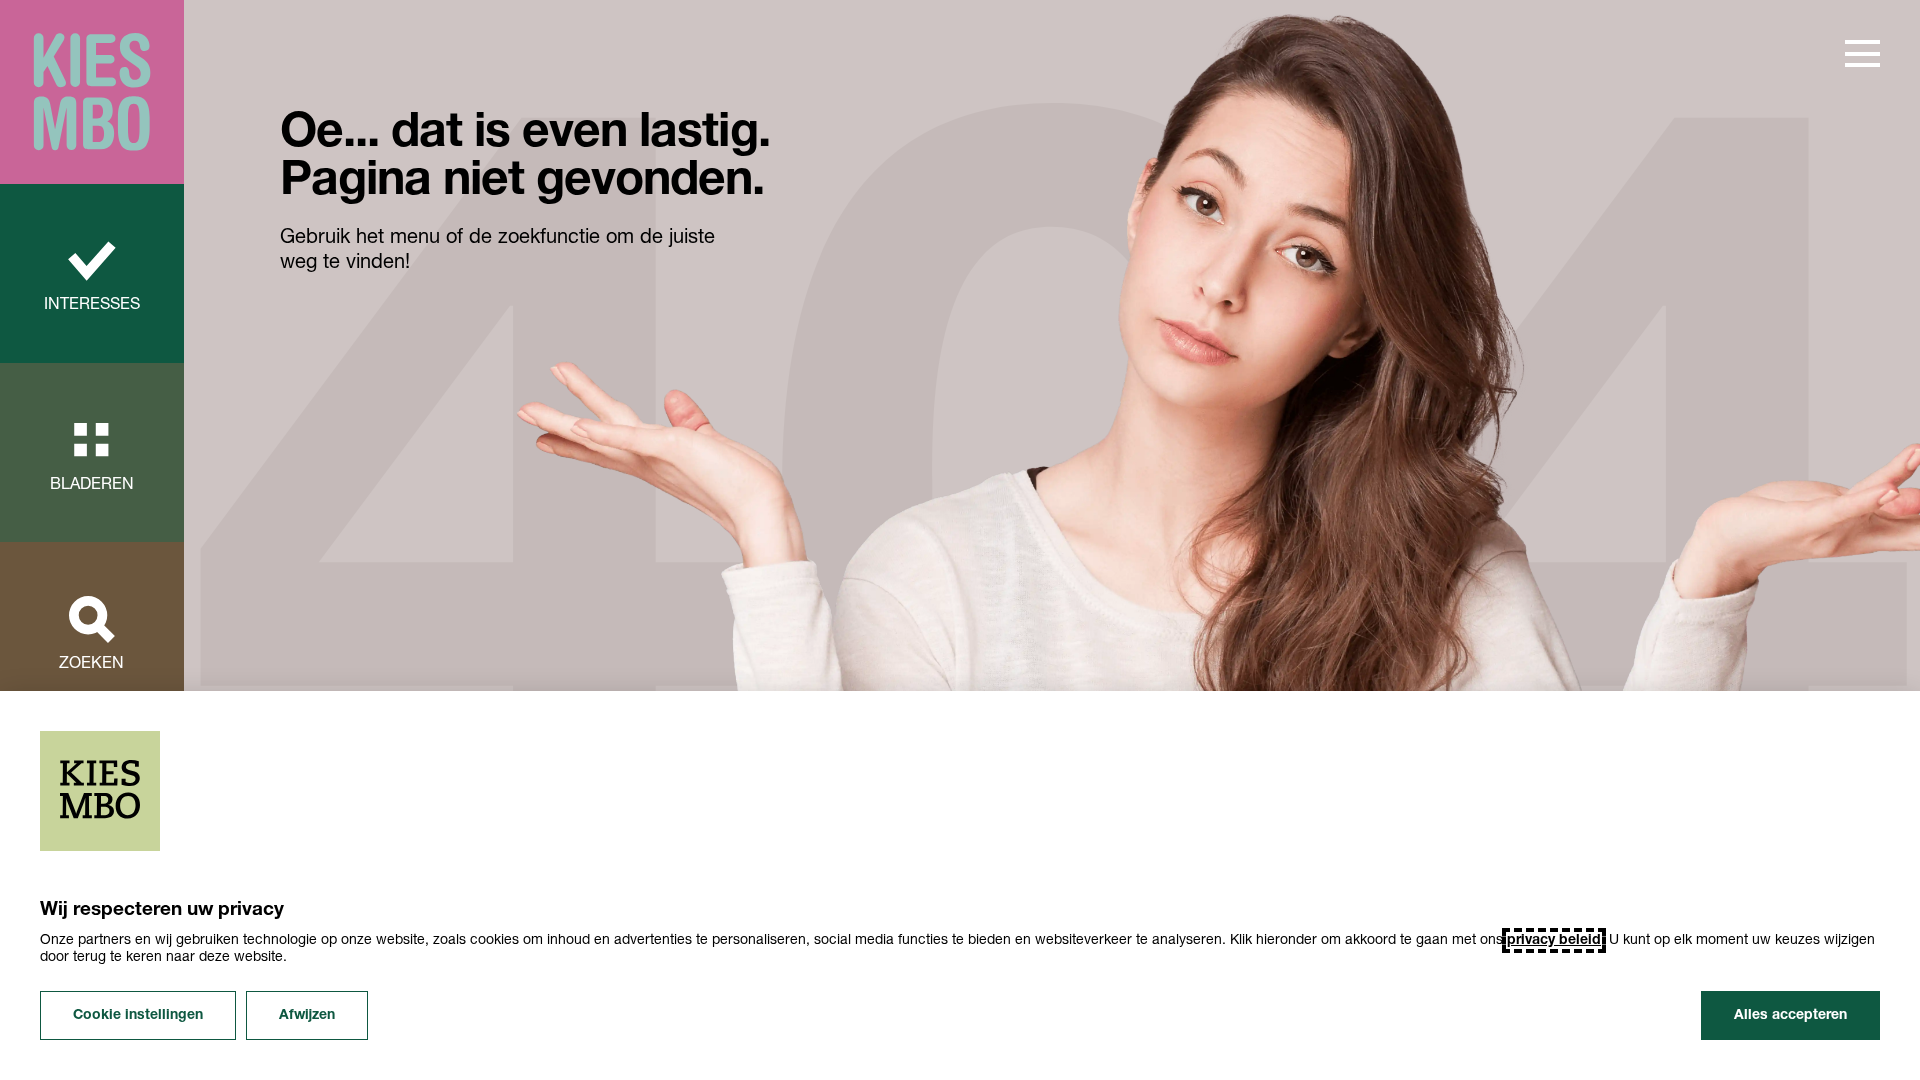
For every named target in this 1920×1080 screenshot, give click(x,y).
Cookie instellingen (138, 1015)
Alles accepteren (1790, 1015)
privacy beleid (1554, 940)
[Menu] (1862, 53)
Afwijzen (307, 1015)
